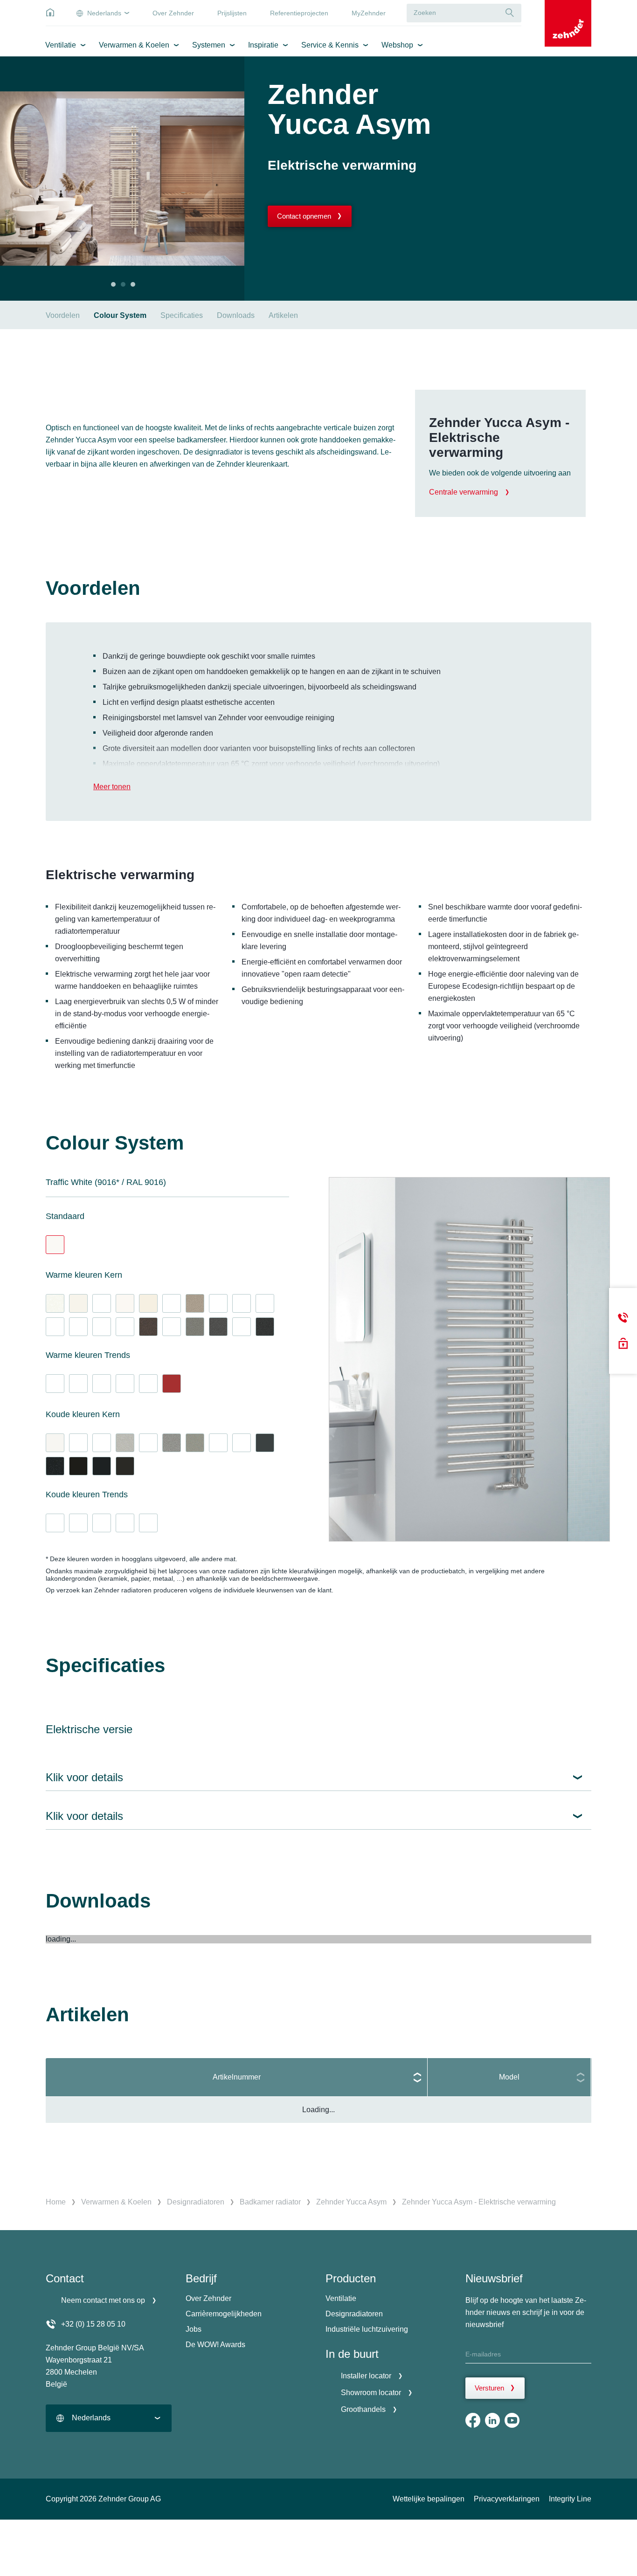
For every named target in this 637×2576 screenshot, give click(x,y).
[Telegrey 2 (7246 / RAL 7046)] (218, 1443)
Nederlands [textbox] (91, 2418)
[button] (113, 284)
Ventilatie (61, 45)
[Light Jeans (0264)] (148, 1443)
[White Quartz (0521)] (55, 1303)
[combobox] (109, 2418)
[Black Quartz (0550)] (55, 1466)
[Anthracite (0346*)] (218, 1327)
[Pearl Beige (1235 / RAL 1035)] (265, 1303)
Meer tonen (112, 787)
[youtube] (512, 2420)
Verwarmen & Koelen (134, 45)
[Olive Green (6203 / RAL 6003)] (102, 1384)
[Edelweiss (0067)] (125, 1303)
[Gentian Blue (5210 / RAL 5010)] (102, 1523)
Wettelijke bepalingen (429, 2499)
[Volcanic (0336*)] (265, 1327)
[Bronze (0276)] (125, 1327)
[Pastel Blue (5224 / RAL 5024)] (55, 1523)
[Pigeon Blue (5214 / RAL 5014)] (78, 1523)
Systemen (209, 45)
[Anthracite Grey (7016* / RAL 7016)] (265, 1443)
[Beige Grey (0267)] (102, 1327)
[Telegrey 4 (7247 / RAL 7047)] (172, 1303)
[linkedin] (492, 2420)
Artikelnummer (237, 2077)
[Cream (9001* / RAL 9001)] (148, 1303)
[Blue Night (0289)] (148, 1523)
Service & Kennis (330, 45)
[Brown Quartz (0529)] (148, 1327)
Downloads (236, 315)
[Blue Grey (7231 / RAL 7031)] (242, 1443)
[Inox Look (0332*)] (195, 1443)
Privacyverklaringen (507, 2499)
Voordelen (63, 315)
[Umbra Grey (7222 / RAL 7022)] (242, 1327)
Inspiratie (263, 45)
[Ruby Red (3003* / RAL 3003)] (172, 1384)
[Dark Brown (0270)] (172, 1327)
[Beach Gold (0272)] (55, 1327)
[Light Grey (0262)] (102, 1443)
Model (509, 2077)
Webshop (397, 45)
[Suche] (510, 13)
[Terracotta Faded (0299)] (125, 1384)
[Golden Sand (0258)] (218, 1303)
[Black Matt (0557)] (78, 1466)
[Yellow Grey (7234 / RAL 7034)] (242, 1303)
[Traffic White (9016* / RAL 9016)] (55, 1245)
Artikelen (283, 315)
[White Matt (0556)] (55, 1443)
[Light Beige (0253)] (78, 1443)
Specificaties (182, 315)
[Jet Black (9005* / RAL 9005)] (125, 1466)
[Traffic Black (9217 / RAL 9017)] (102, 1466)
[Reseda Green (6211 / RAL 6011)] (78, 1384)
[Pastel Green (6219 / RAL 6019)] (55, 1384)
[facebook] (473, 2420)
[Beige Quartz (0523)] (195, 1303)
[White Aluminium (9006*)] (125, 1443)
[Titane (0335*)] (172, 1443)
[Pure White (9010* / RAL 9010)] (78, 1303)
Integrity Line (570, 2499)
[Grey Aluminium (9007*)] (195, 1327)
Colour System (120, 315)
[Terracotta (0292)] (148, 1384)
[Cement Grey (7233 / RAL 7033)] (102, 1303)
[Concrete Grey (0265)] (78, 1327)
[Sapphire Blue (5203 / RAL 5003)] (125, 1523)
